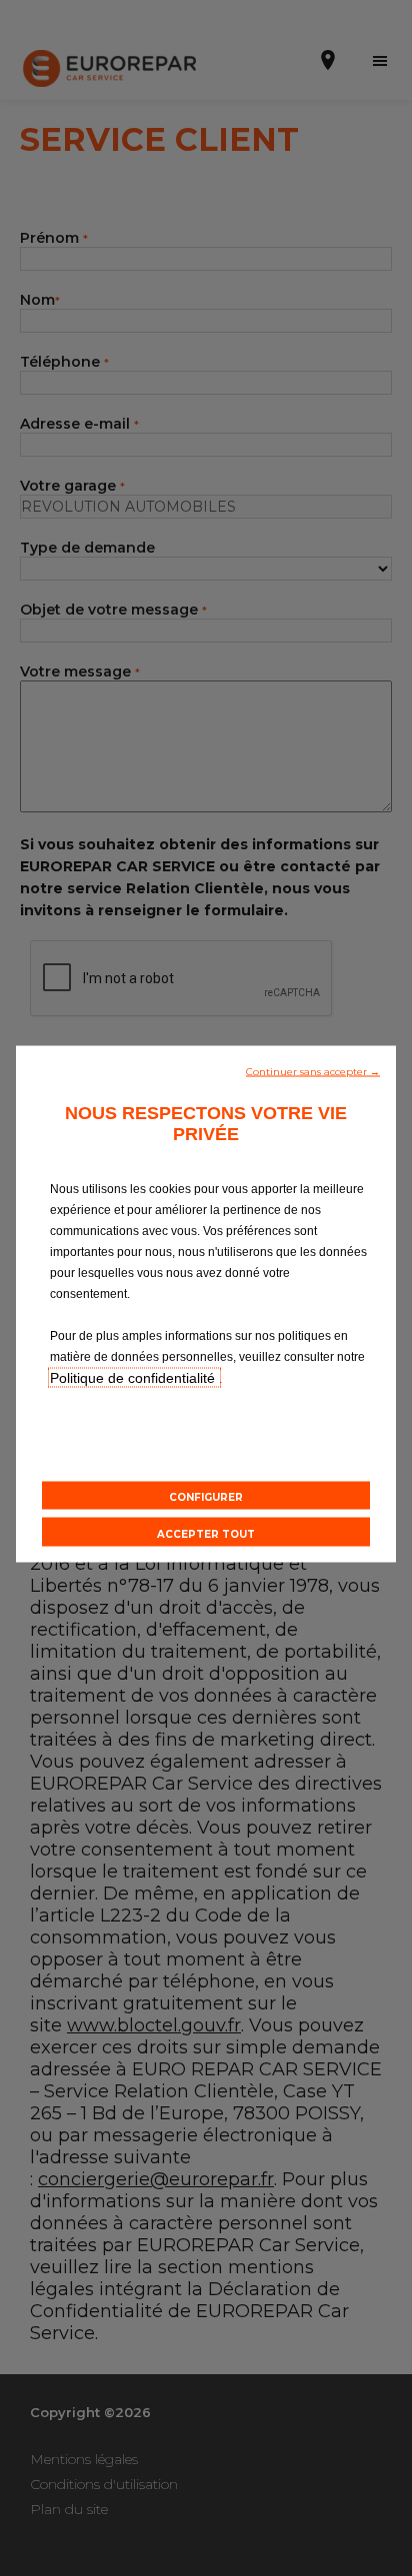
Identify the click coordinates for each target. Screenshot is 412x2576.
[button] (313, 1070)
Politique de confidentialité (134, 1378)
